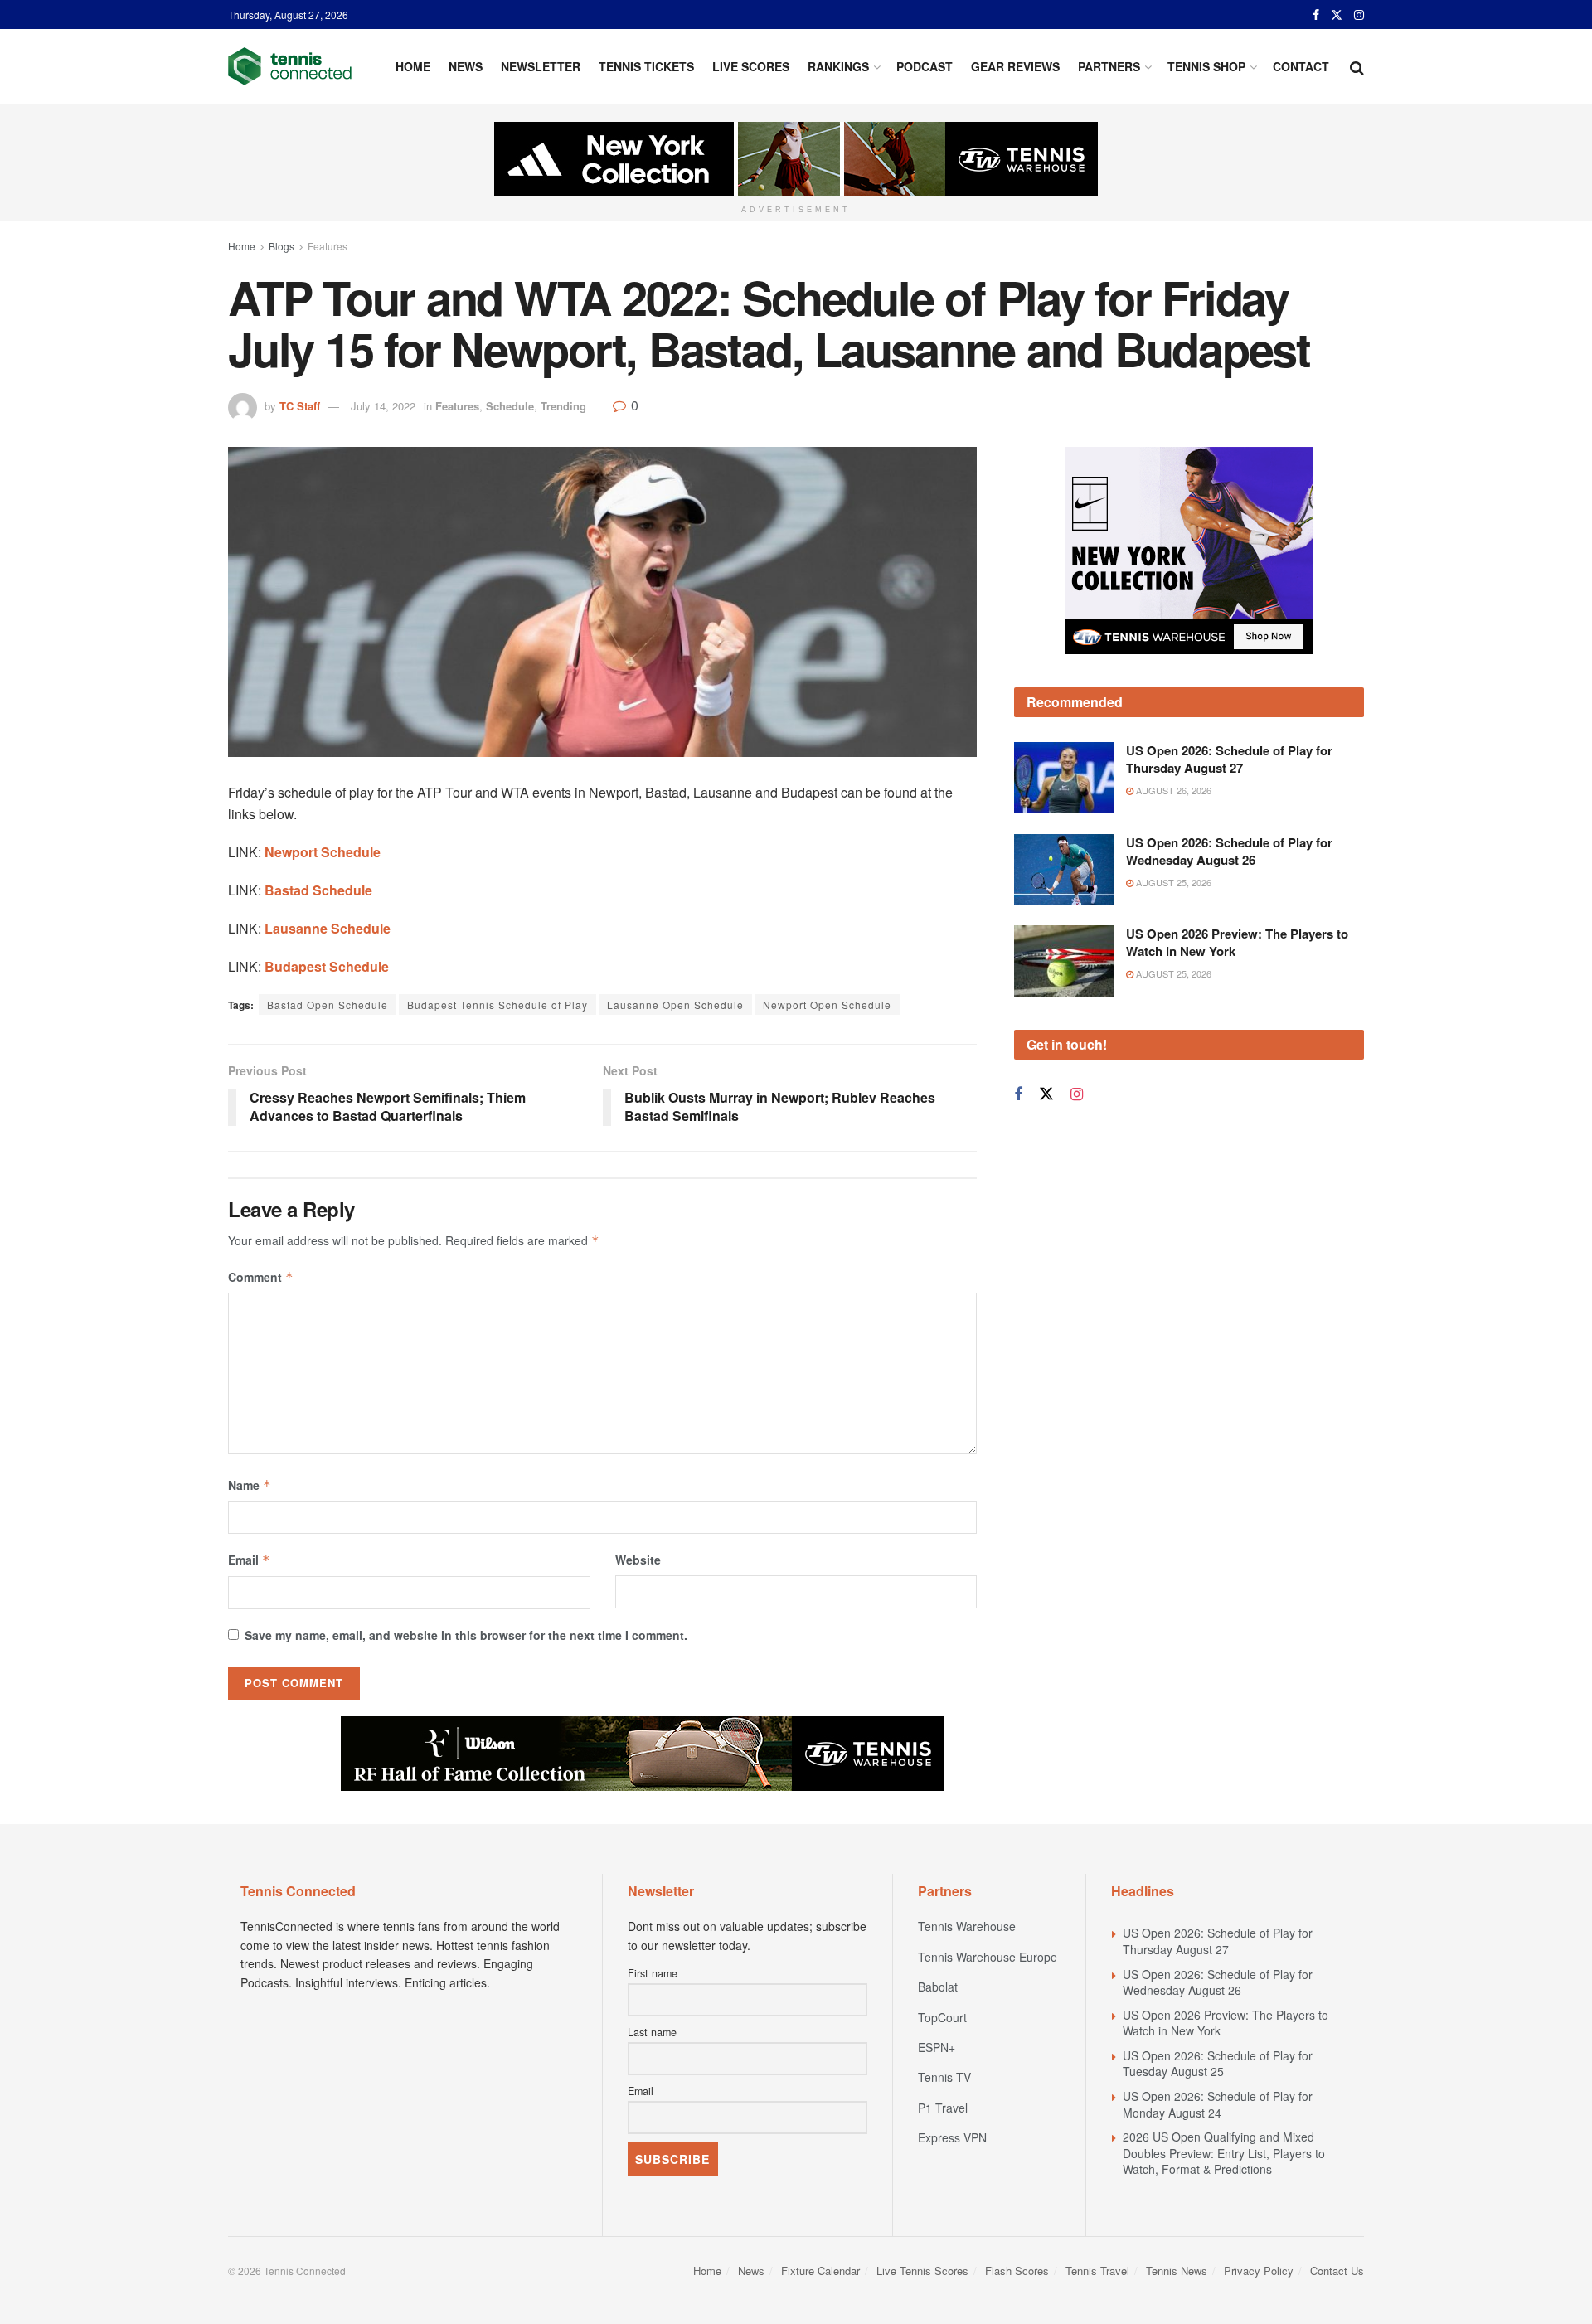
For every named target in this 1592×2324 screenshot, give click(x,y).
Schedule (510, 406)
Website (638, 1560)
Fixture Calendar (820, 2271)
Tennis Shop (1206, 66)
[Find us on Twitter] (1337, 15)
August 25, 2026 (1172, 882)
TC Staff (300, 406)
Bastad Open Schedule (328, 1004)
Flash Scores (1017, 2271)
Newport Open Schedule (827, 1004)
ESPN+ (937, 2047)
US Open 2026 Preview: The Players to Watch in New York (1237, 942)
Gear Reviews (1015, 66)
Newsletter (541, 66)
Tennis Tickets (646, 66)
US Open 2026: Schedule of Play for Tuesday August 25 (1218, 2064)
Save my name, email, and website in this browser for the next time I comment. (466, 1635)
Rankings (838, 66)
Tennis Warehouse (967, 1926)
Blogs (282, 246)
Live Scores (751, 66)
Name (250, 1485)
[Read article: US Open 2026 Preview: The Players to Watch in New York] (1064, 961)
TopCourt (942, 2017)
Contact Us (1337, 2271)
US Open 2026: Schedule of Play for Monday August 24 (1218, 2104)
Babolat (938, 1987)
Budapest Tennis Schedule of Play (498, 1004)
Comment (261, 1277)
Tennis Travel (1097, 2271)
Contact (1301, 66)
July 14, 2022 (383, 406)
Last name (652, 2032)
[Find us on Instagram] (1359, 15)
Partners (1109, 66)
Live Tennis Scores (922, 2271)
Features (328, 246)
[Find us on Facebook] (1316, 15)
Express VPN (952, 2137)
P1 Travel (943, 2108)
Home (413, 66)
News (466, 66)
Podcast (925, 66)
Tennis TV (944, 2077)
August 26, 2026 (1172, 790)
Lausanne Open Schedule (675, 1004)
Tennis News (1177, 2271)
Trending (563, 406)
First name (653, 1973)
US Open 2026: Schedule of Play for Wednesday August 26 (1229, 851)
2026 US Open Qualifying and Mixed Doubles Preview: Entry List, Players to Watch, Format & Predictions (1224, 2153)
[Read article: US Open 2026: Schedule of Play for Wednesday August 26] (1064, 870)
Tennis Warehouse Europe (988, 1957)
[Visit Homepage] (290, 66)
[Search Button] (1357, 66)
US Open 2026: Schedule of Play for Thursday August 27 (1229, 759)
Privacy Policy (1259, 2271)
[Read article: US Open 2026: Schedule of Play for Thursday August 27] (1064, 778)
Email (249, 1560)
